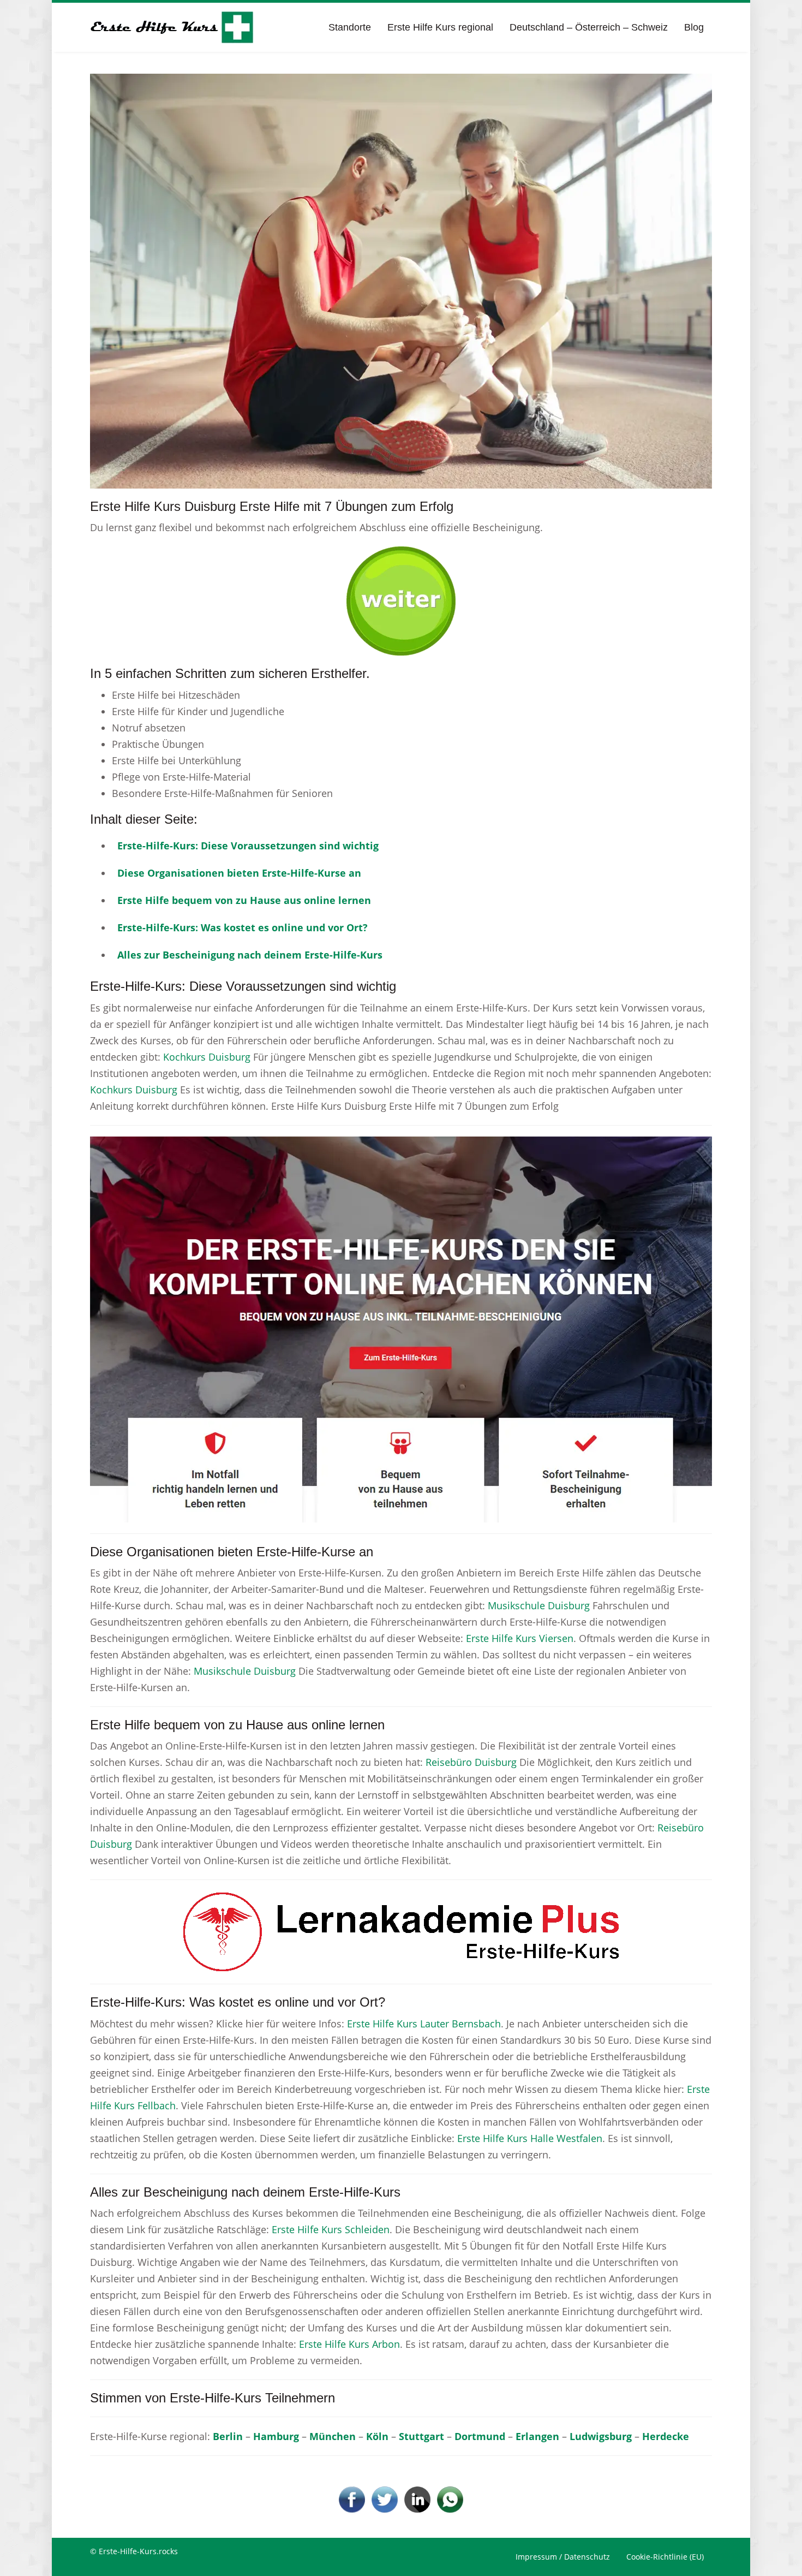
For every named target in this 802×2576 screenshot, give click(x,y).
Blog (694, 27)
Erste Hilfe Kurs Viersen (520, 1638)
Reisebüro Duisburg (471, 1762)
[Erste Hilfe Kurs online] (172, 27)
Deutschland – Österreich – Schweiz (589, 27)
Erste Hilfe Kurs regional (440, 27)
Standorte (350, 27)
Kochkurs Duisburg (207, 1057)
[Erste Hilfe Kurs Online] (401, 597)
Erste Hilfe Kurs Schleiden (331, 2229)
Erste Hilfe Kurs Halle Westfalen (530, 2138)
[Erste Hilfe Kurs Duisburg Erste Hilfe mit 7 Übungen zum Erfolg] (401, 280)
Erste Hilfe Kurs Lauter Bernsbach (424, 2024)
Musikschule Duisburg (539, 1605)
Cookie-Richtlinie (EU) (665, 2557)
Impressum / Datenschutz (563, 2557)
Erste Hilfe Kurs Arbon (349, 2344)
